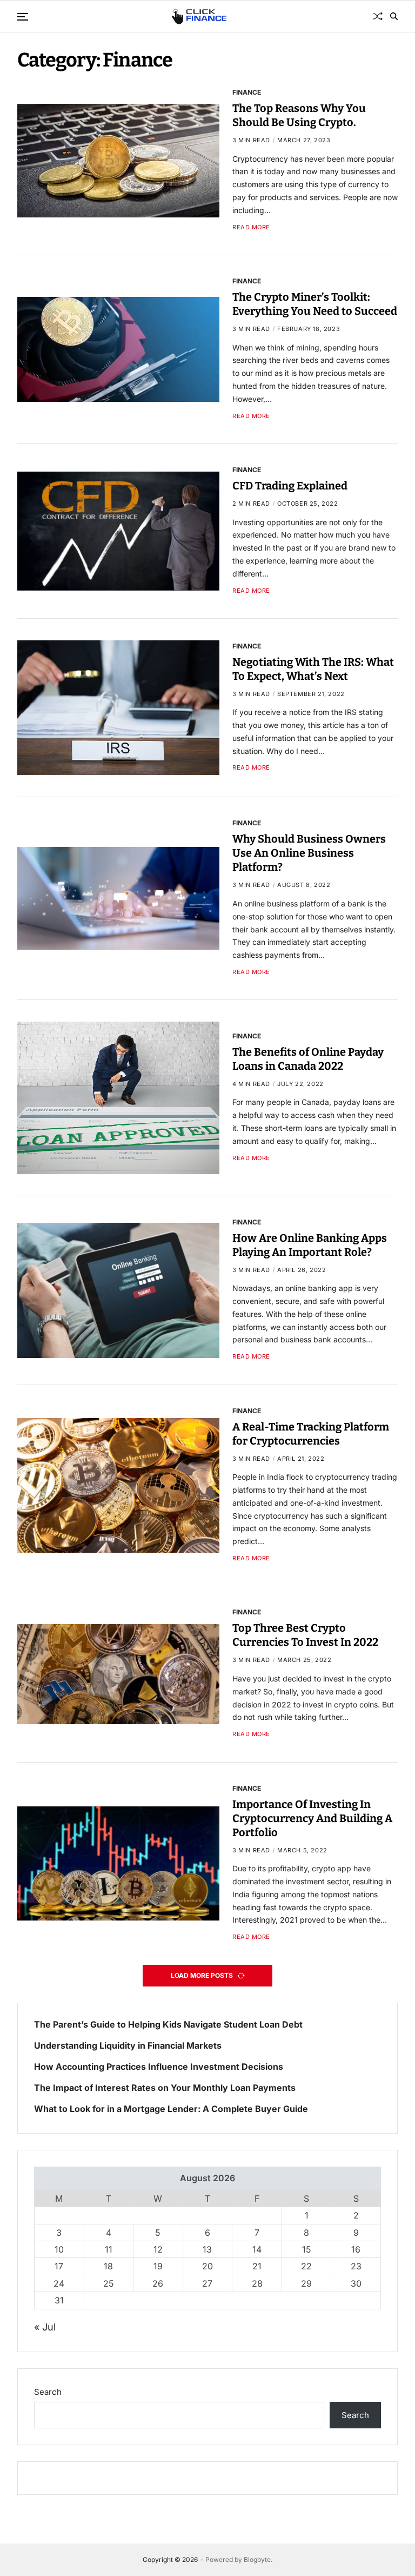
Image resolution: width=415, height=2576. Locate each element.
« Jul (45, 2327)
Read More (251, 227)
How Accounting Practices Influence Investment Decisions (159, 2067)
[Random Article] (378, 16)
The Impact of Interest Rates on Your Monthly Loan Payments (165, 2088)
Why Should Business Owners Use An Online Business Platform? (309, 853)
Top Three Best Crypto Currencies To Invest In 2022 (305, 1635)
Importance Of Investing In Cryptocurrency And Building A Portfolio (312, 1818)
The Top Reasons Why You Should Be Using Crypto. (299, 115)
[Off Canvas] (23, 17)
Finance (247, 92)
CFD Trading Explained (290, 486)
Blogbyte (257, 2560)
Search (48, 2392)
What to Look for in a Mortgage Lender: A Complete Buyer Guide (171, 2109)
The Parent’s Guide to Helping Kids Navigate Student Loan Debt (168, 2025)
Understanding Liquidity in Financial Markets (128, 2046)
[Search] (394, 16)
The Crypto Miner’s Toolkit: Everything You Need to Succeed (315, 304)
